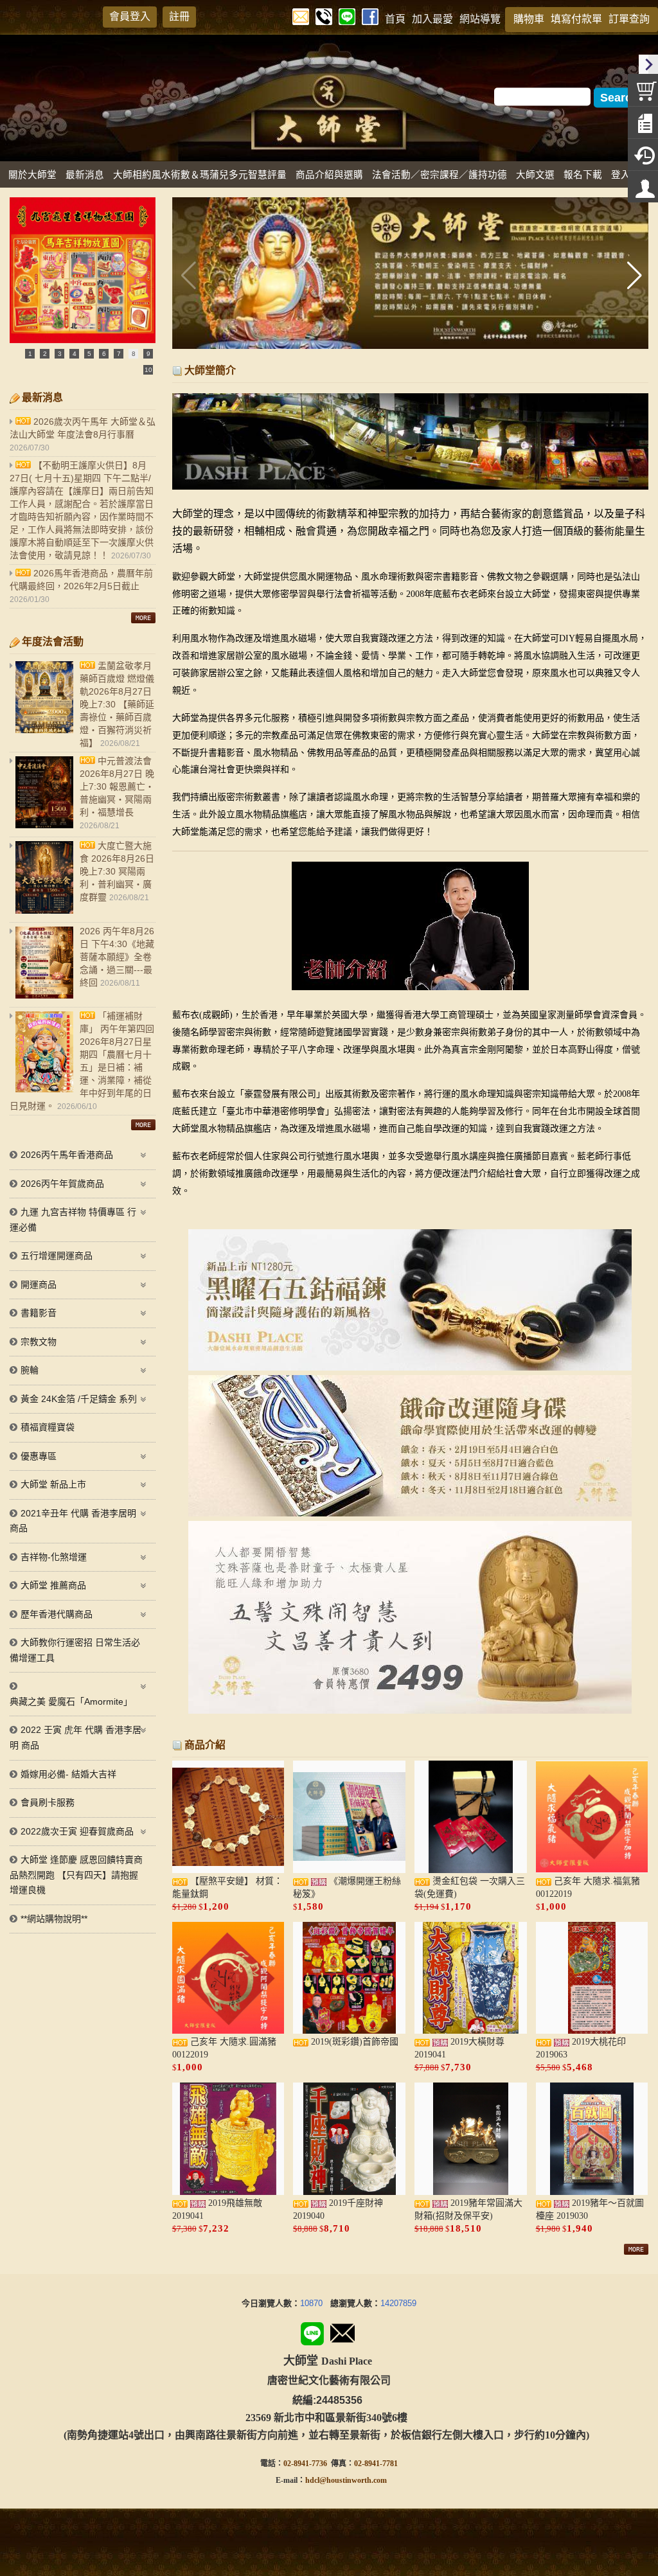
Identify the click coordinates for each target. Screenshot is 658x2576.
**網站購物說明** (54, 1919)
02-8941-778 (374, 2464)
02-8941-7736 (305, 2464)
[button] (633, 276)
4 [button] (75, 354)
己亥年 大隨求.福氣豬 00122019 (588, 1888)
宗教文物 (39, 1342)
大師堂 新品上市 (53, 1484)
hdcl (312, 2480)
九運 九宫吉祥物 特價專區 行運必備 (73, 1220)
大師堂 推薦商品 (53, 1585)
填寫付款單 (576, 19)
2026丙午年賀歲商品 (62, 1184)
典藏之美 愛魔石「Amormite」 (71, 1701)
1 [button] (30, 354)
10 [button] (148, 370)
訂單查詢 (629, 19)
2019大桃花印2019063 (581, 2048)
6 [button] (104, 354)
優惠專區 (39, 1456)
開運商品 (39, 1284)
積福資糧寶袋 (48, 1427)
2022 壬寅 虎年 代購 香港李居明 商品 (76, 1737)
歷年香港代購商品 (57, 1614)
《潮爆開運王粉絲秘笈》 (347, 1888)
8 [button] (134, 354)
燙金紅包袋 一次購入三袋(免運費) (470, 1888)
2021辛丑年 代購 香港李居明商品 (73, 1521)
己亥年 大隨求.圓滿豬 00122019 (224, 2048)
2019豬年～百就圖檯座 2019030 (590, 2209)
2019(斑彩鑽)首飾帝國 (353, 2042)
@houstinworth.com (353, 2480)
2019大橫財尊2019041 (459, 2048)
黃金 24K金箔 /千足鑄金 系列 (79, 1399)
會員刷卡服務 (48, 1802)
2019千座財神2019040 (338, 2209)
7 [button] (119, 354)
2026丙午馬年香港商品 (67, 1155)
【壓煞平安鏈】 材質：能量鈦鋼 (227, 1888)
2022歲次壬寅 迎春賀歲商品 (77, 1831)
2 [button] (45, 354)
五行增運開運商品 (57, 1256)
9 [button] (148, 354)
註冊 (179, 16)
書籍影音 (39, 1313)
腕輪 (30, 1370)
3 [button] (60, 354)
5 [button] (89, 354)
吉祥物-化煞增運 (54, 1557)
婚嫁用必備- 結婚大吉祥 (68, 1774)
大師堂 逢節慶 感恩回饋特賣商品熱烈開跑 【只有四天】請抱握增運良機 (76, 1875)
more (636, 2249)
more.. (143, 618)
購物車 (529, 19)
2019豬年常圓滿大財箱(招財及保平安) (468, 2209)
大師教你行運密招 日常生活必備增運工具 (75, 1650)
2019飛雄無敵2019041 (217, 2209)
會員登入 (130, 16)
